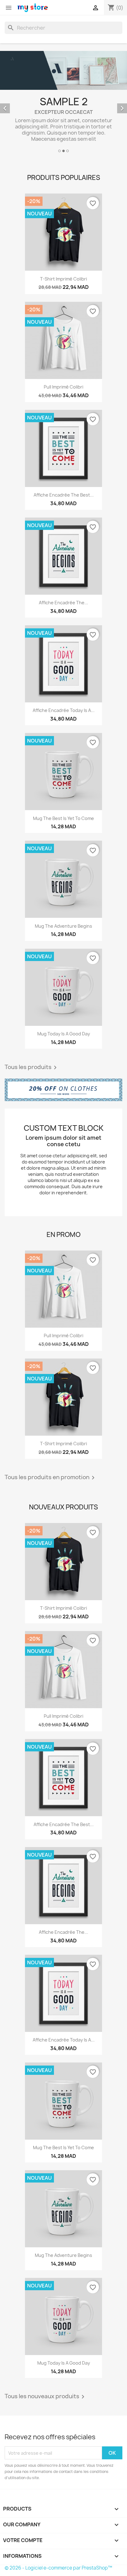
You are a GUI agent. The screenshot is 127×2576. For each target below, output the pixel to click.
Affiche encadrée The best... (64, 495)
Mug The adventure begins (63, 926)
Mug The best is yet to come (63, 818)
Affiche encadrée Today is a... (64, 710)
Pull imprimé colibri (63, 387)
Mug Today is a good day (64, 1034)
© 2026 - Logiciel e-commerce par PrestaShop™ (58, 2568)
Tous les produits (32, 1067)
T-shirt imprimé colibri (63, 279)
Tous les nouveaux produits (46, 2397)
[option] (63, 103)
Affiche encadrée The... (63, 603)
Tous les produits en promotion (51, 1478)
